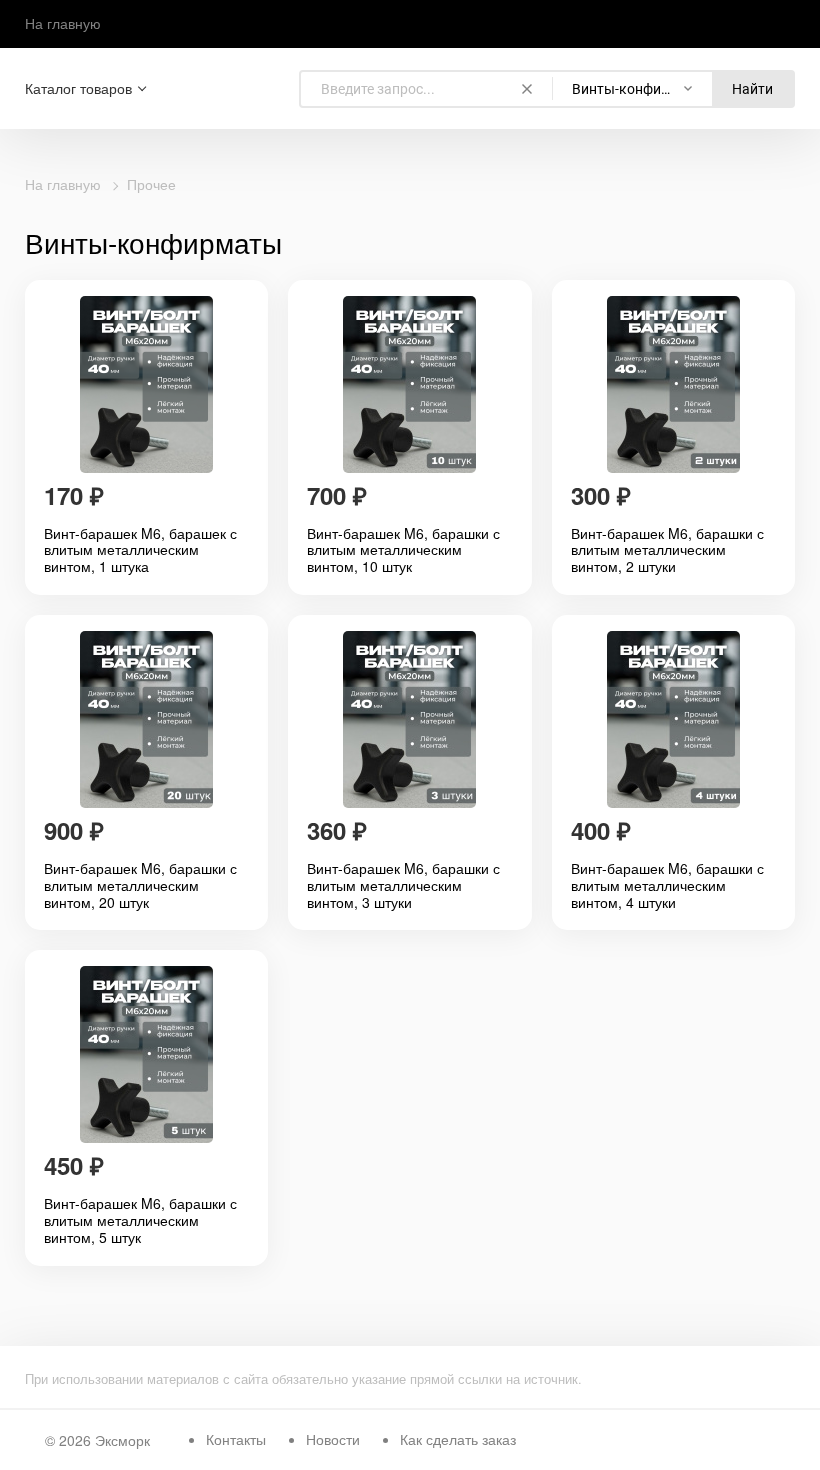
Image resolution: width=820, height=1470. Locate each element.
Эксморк (122, 1440)
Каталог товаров (78, 88)
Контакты (236, 1439)
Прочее (151, 184)
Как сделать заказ (458, 1439)
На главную (63, 23)
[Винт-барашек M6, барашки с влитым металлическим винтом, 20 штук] (146, 719)
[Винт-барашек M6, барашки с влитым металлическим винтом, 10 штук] (409, 384)
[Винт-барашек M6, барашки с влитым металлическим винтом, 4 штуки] (673, 719)
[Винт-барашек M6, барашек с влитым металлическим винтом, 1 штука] (146, 384)
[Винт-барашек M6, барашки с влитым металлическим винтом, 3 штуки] (409, 719)
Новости (333, 1439)
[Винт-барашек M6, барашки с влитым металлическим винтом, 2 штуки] (673, 384)
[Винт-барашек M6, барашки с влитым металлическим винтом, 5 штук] (146, 1054)
